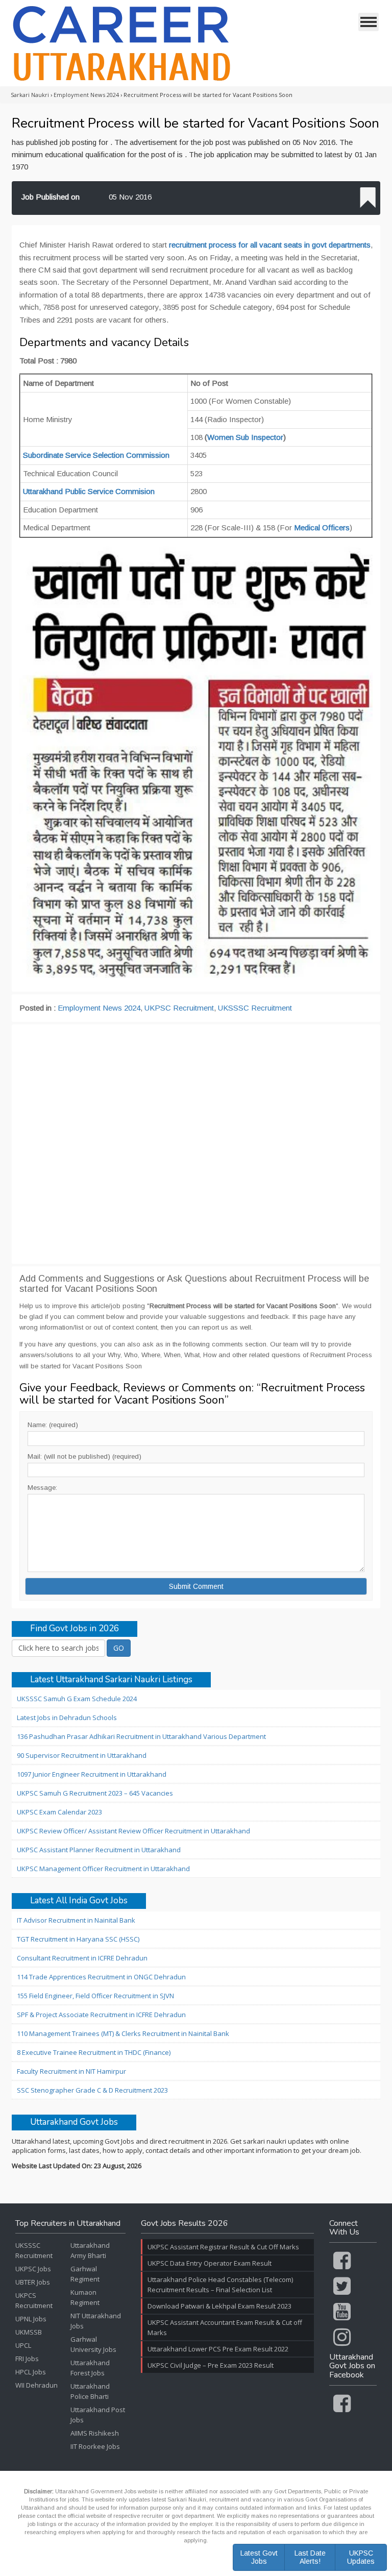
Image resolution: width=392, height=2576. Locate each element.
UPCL (23, 2345)
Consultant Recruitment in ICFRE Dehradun (82, 1958)
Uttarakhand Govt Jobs (74, 2123)
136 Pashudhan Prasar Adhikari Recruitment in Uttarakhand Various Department (141, 1736)
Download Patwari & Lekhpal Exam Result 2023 (219, 2306)
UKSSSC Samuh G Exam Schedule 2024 (77, 1699)
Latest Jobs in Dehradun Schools (67, 1718)
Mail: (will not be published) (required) (84, 1456)
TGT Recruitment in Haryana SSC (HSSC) (78, 1939)
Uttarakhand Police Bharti (90, 2391)
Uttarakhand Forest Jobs (90, 2368)
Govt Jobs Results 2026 (185, 2224)
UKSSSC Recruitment (255, 1008)
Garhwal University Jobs (93, 2344)
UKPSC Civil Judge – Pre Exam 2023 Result (211, 2365)
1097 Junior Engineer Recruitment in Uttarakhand (92, 1774)
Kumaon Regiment (85, 2297)
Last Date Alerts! (310, 2557)
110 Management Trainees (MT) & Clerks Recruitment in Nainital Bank (123, 2033)
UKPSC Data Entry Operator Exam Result (210, 2263)
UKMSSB (29, 2332)
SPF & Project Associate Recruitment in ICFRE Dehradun (101, 2015)
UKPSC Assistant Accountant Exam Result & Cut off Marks (225, 2327)
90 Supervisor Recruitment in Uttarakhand (82, 1755)
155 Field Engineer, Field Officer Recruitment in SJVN (95, 1996)
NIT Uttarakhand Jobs (96, 2321)
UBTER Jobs (33, 2282)
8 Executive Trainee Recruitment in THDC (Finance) (94, 2052)
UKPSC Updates (361, 2557)
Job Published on (51, 197)
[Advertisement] (196, 1144)
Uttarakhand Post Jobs (98, 2415)
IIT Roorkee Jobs (95, 2446)
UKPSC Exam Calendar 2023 (59, 1812)
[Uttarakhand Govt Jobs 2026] (122, 43)
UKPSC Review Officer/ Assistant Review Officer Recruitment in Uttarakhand (133, 1831)
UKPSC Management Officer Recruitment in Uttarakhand (103, 1869)
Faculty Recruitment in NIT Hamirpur (71, 2071)
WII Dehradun (36, 2385)
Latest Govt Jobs (259, 2557)
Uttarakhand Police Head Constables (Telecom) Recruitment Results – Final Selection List (220, 2285)
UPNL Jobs (31, 2319)
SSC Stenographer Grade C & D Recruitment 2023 (92, 2090)
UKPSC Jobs (33, 2269)
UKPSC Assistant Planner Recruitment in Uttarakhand (99, 1850)
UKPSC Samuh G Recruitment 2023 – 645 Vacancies (95, 1793)
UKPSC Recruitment (179, 1008)
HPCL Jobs (31, 2372)
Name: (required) (53, 1425)
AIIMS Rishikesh (95, 2433)
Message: (42, 1488)
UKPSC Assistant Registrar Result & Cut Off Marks (223, 2247)
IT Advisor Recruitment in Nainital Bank (76, 1920)
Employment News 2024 (99, 1008)
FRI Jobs (27, 2359)
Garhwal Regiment (85, 2274)
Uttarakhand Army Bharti (90, 2250)
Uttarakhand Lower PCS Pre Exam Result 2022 (218, 2349)
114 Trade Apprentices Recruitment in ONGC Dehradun (101, 1977)
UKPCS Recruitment (34, 2300)
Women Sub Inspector (245, 437)
